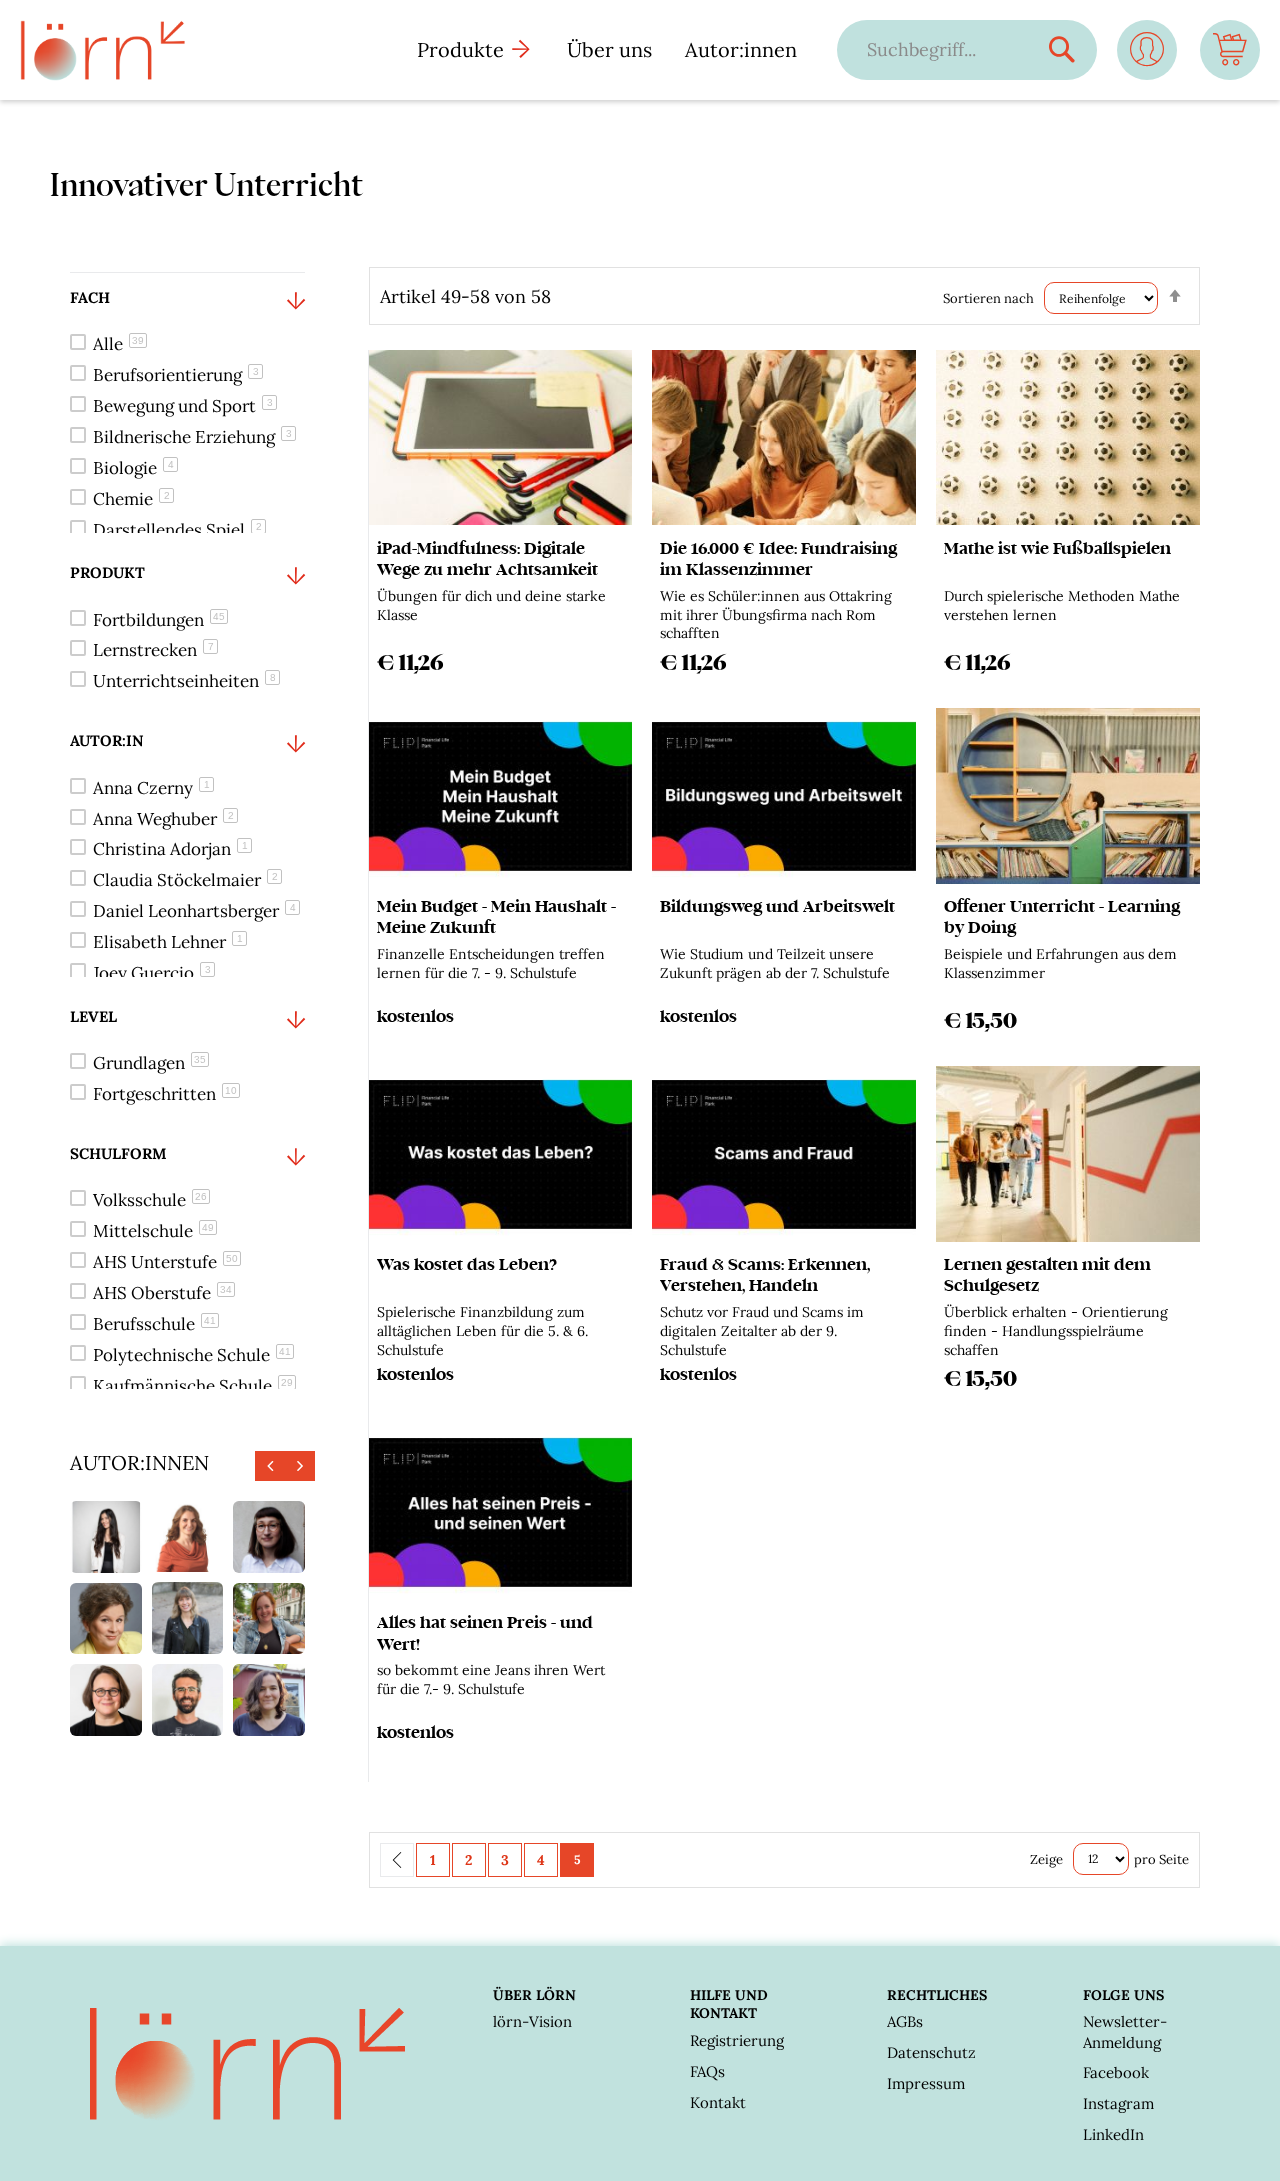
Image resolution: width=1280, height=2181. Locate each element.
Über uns (609, 49)
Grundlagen (149, 1063)
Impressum (926, 2083)
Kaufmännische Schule (193, 1386)
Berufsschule (154, 1324)
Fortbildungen (159, 620)
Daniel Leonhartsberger (194, 911)
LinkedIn (1113, 2134)
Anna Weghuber (163, 819)
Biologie (133, 468)
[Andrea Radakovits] (106, 1619)
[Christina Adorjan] (269, 1700)
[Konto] (1147, 57)
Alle (118, 344)
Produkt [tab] (107, 572)
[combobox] (947, 49)
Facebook (1116, 2072)
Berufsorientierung (176, 375)
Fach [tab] (90, 297)
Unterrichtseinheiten (184, 681)
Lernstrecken (153, 650)
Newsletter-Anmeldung (1125, 2031)
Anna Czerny (151, 788)
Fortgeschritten (165, 1094)
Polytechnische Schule (192, 1355)
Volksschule (150, 1200)
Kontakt (718, 2102)
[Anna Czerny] (188, 1537)
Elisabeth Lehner (168, 942)
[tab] (187, 410)
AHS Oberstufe (162, 1293)
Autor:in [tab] (107, 740)
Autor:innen (741, 49)
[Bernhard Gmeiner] (188, 1700)
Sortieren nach (988, 298)
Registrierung (737, 2040)
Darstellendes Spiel (177, 530)
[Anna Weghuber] (188, 1618)
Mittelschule (153, 1231)
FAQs (707, 2071)
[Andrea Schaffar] (106, 1700)
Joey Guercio (152, 973)
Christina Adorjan (170, 849)
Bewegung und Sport (183, 406)
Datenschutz (931, 2052)
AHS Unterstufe (165, 1262)
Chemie (131, 499)
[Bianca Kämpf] (269, 1537)
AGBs (905, 2021)
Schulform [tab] (118, 1153)
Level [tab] (93, 1016)
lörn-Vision (532, 2021)
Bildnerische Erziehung (192, 437)
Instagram (1118, 2103)
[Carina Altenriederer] (269, 1619)
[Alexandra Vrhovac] (106, 1537)
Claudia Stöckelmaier (185, 880)
